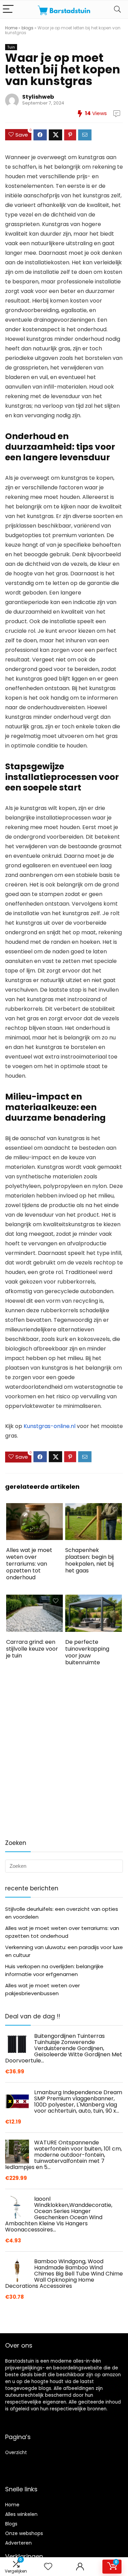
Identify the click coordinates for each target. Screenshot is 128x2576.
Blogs (11, 2524)
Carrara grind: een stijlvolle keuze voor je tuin (32, 1649)
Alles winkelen (21, 2514)
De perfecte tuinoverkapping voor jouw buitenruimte (87, 1652)
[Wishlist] (48, 2567)
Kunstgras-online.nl (49, 1426)
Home (11, 28)
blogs (27, 28)
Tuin (11, 47)
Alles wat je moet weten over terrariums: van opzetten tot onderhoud (29, 1564)
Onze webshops (24, 2533)
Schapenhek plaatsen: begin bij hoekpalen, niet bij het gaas (89, 1560)
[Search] (117, 9)
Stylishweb (38, 97)
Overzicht (16, 2453)
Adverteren (18, 2543)
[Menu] (8, 9)
